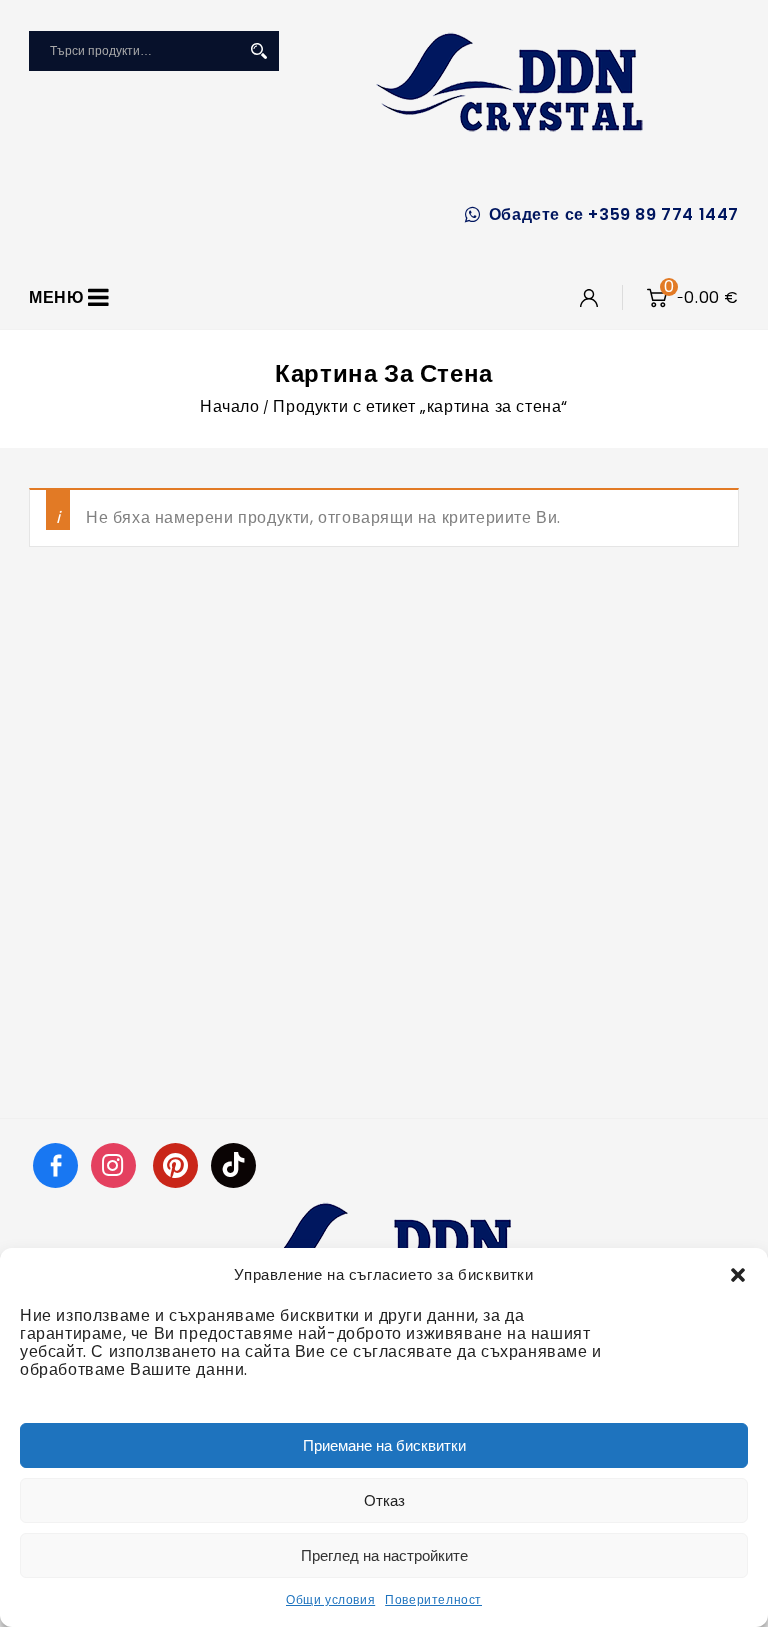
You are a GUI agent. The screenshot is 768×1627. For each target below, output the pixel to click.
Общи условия (330, 1599)
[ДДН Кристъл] (509, 82)
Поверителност (433, 1599)
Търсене (259, 51)
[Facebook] (55, 1164)
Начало (230, 406)
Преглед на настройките (384, 1555)
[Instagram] (116, 1164)
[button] (738, 1275)
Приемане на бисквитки (384, 1445)
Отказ (384, 1500)
